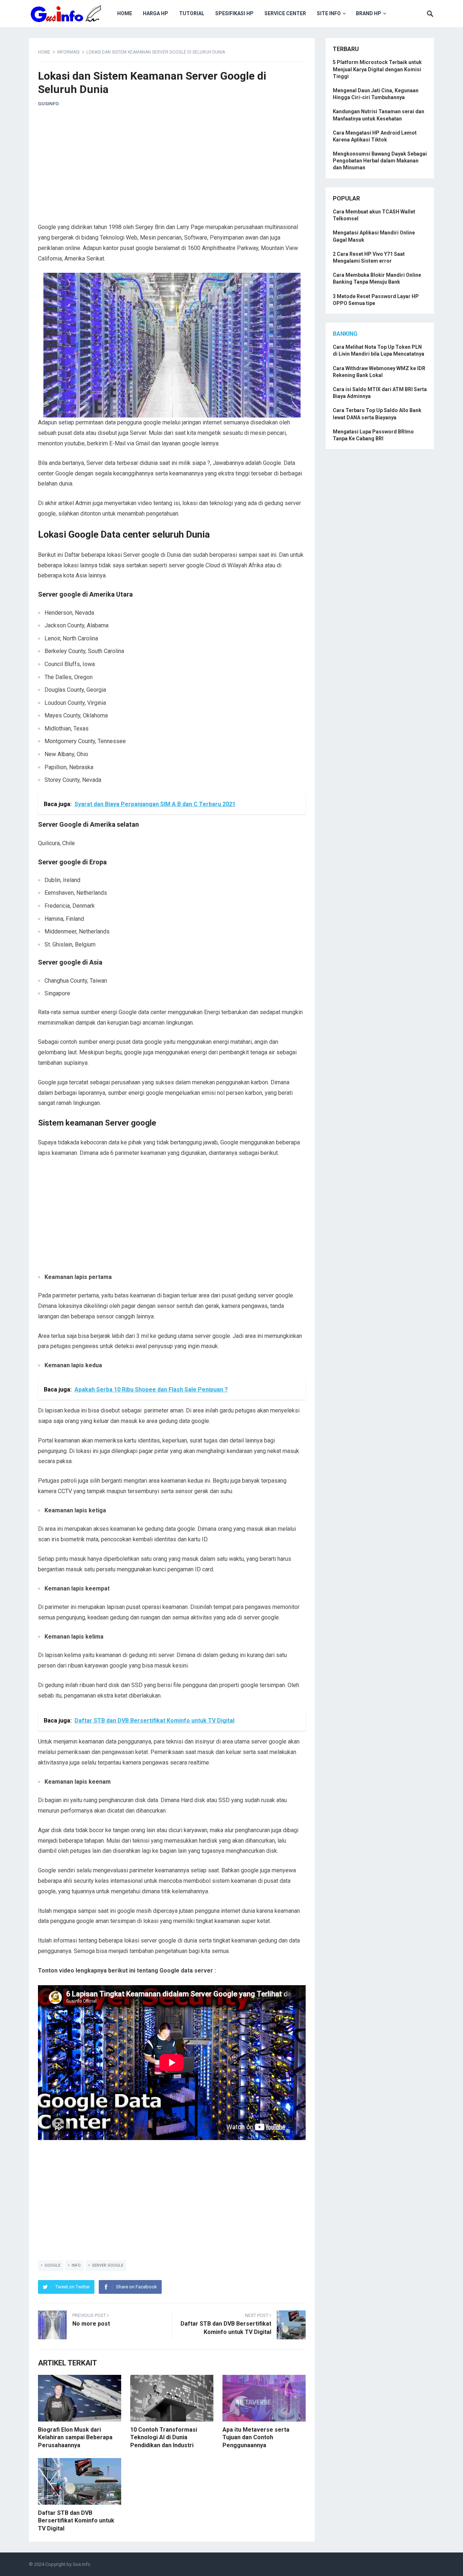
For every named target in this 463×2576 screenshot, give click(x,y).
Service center (285, 13)
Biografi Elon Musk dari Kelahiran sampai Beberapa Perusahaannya (75, 2437)
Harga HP (156, 13)
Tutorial (192, 13)
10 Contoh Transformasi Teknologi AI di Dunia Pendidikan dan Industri (164, 2437)
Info (76, 2265)
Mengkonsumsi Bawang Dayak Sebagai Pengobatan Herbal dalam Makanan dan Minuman (380, 161)
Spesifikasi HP (234, 13)
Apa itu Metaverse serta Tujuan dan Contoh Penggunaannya (256, 2437)
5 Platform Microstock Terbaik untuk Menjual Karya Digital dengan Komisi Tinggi (377, 69)
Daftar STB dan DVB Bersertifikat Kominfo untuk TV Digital (76, 2521)
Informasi (68, 52)
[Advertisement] (172, 168)
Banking (345, 334)
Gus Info (82, 2564)
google (52, 2265)
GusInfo (48, 104)
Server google (108, 2265)
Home (125, 13)
